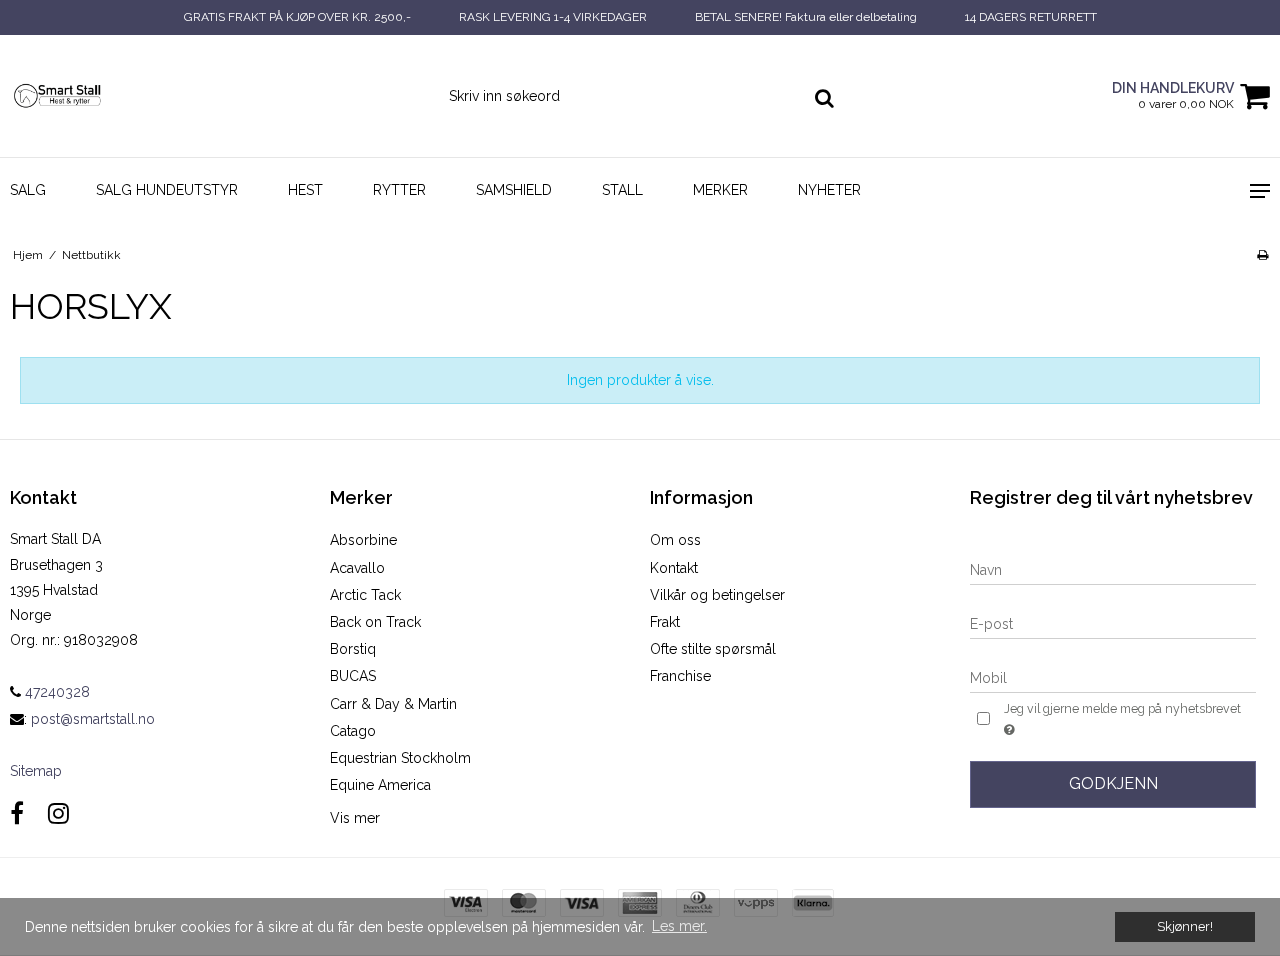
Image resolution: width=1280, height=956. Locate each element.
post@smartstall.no (93, 719)
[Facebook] (17, 813)
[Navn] (1113, 569)
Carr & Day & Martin (393, 704)
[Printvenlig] (1262, 255)
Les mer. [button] (679, 926)
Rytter (399, 190)
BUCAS (353, 676)
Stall (622, 190)
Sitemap (36, 771)
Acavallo (357, 568)
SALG (28, 190)
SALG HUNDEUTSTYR (167, 190)
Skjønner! (1185, 926)
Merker (720, 190)
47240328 (55, 692)
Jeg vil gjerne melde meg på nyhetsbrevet (1121, 708)
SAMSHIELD (514, 190)
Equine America (380, 785)
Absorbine (363, 540)
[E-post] (1113, 623)
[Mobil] (1113, 677)
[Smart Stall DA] (106, 95)
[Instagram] (58, 813)
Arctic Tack (365, 595)
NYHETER (829, 190)
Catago (353, 731)
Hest (305, 190)
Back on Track (375, 622)
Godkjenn (1113, 783)
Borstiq (353, 649)
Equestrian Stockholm (400, 758)
